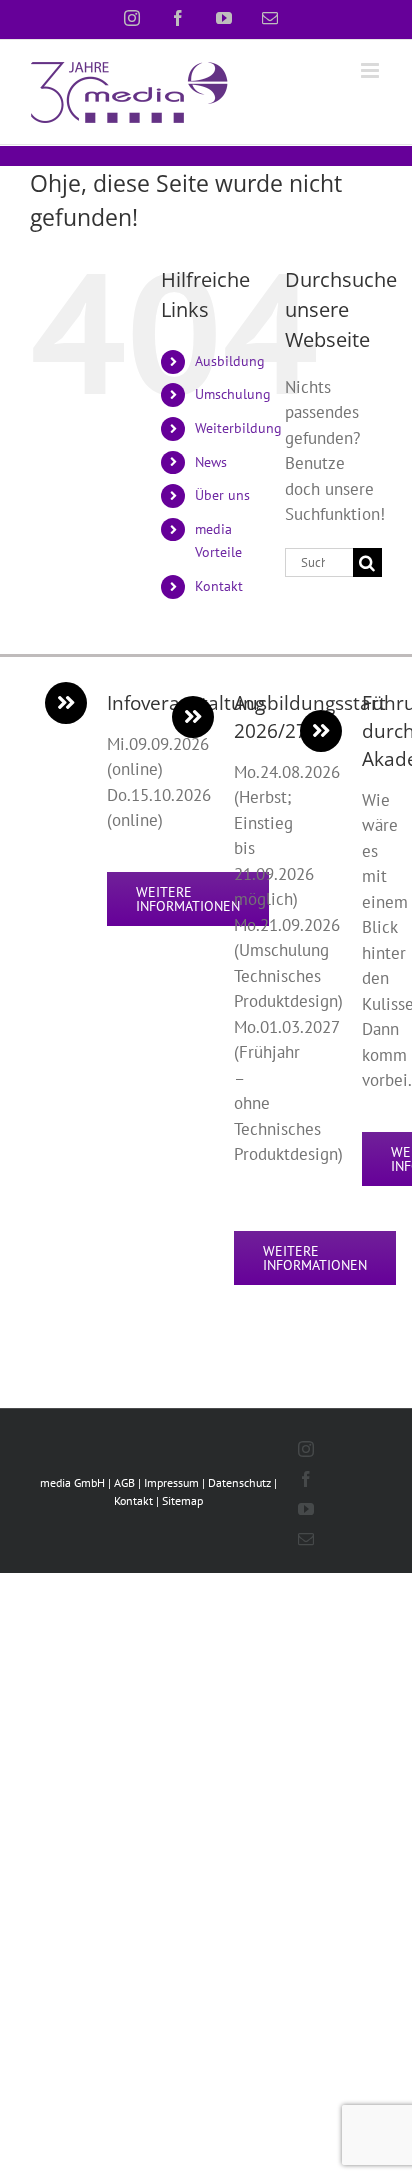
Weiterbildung (238, 428)
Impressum (171, 1482)
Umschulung (233, 394)
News (211, 462)
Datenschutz (239, 1482)
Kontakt (219, 586)
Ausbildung (230, 361)
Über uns (222, 495)
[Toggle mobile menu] (371, 70)
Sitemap (182, 1500)
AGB (124, 1482)
